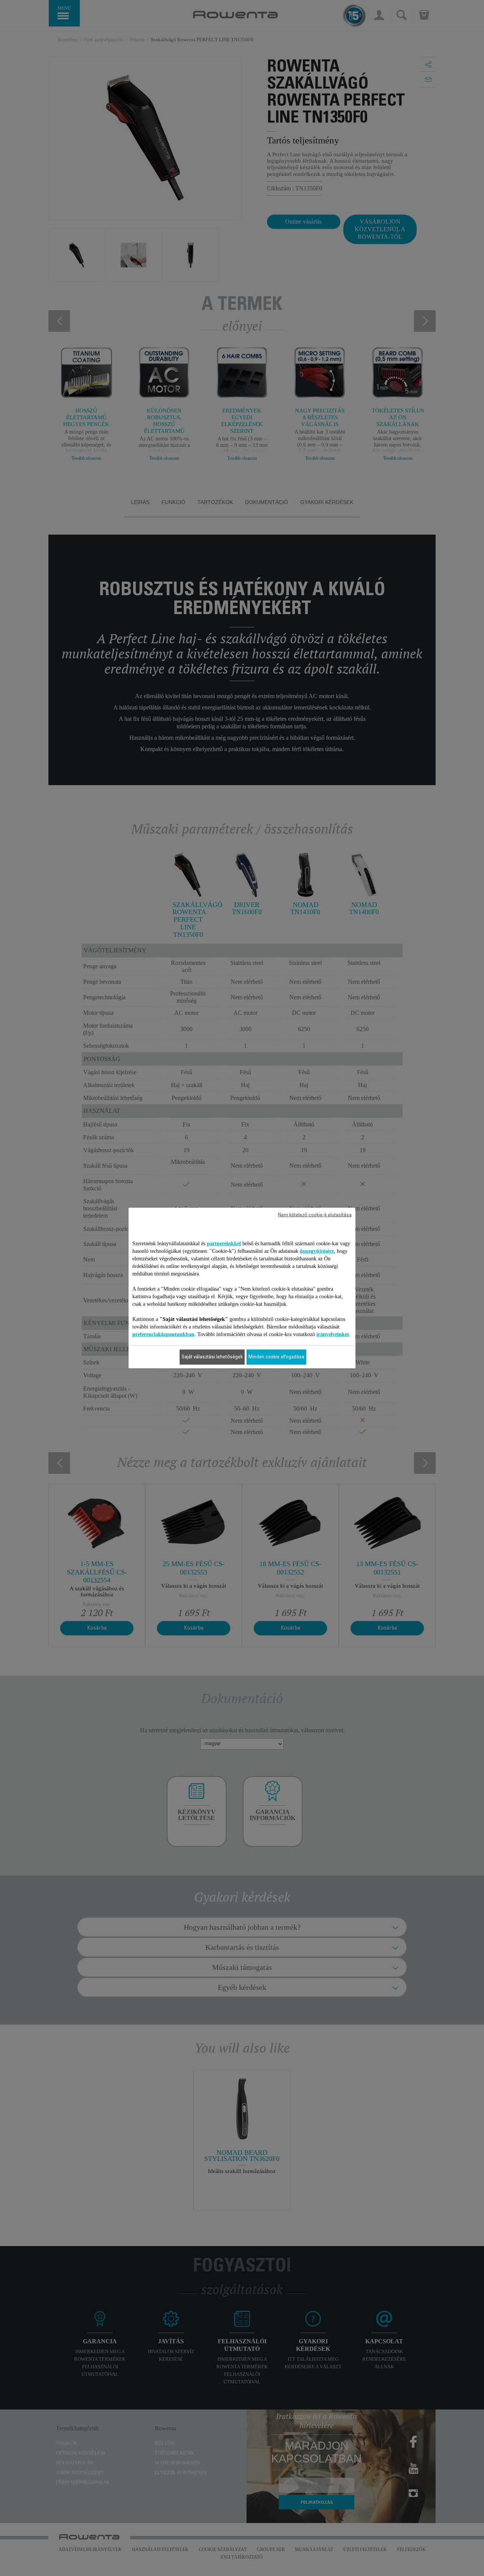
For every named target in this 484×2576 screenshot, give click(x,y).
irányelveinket (333, 1334)
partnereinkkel (224, 1244)
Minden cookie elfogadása (276, 1357)
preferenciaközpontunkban (163, 1334)
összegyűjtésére (317, 1251)
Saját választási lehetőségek (212, 1357)
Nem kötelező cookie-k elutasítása (315, 1215)
